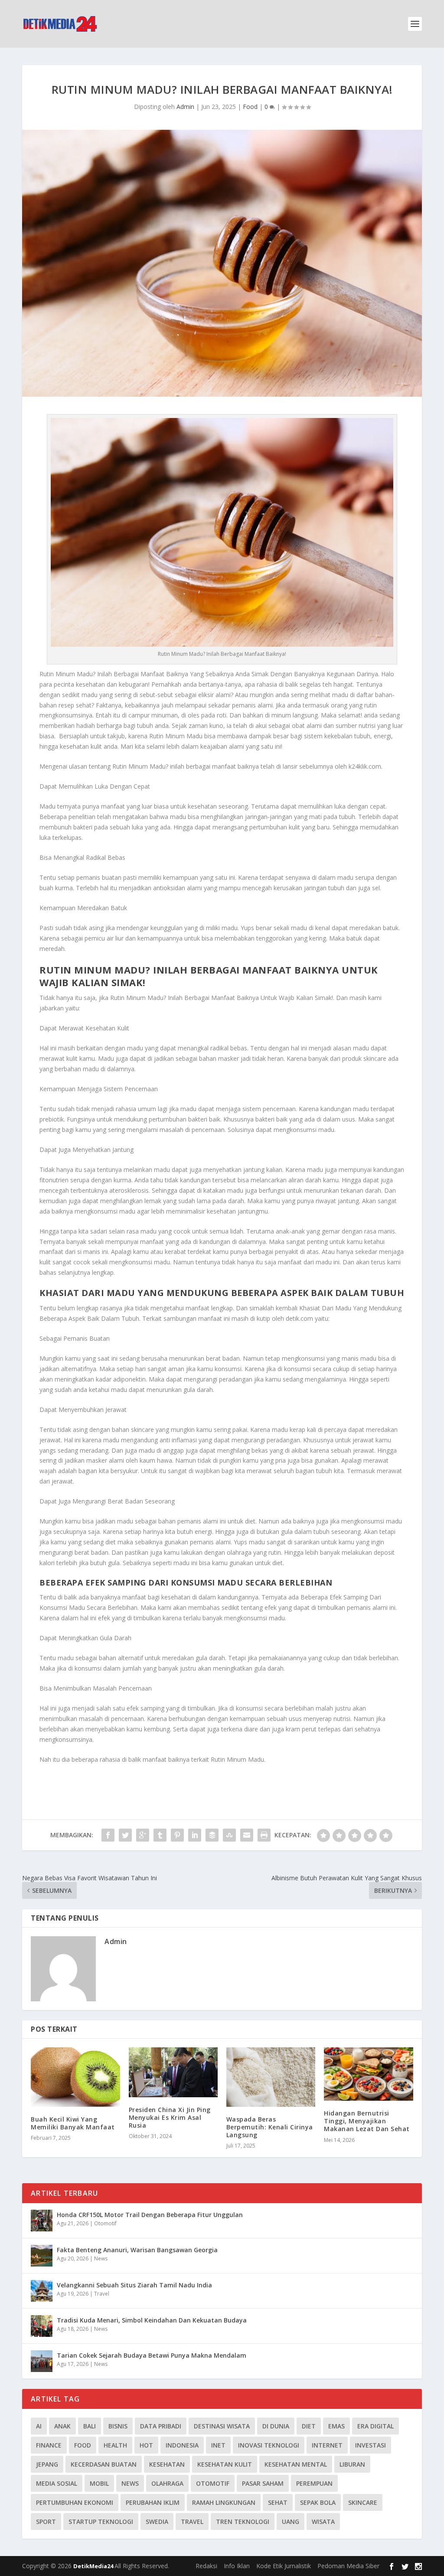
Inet (218, 2445)
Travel (102, 2294)
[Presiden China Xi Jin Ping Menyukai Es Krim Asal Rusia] (173, 2072)
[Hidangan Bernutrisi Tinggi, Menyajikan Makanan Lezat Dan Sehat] (368, 2074)
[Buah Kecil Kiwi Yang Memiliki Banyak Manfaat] (75, 2077)
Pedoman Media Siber (348, 2566)
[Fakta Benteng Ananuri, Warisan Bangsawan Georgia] (42, 2256)
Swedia (157, 2522)
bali (90, 2426)
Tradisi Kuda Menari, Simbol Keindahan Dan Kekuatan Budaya (152, 2320)
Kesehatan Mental (296, 2464)
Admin (185, 107)
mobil (99, 2483)
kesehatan (167, 2464)
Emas (336, 2426)
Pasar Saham (263, 2483)
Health (115, 2445)
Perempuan (314, 2483)
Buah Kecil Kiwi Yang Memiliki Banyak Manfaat (73, 2123)
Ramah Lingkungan (224, 2502)
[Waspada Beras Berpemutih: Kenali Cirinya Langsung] (271, 2077)
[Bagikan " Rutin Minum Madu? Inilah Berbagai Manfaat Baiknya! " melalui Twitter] (125, 1835)
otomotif (213, 2483)
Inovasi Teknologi (269, 2445)
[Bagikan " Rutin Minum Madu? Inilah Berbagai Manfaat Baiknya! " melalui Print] (264, 1835)
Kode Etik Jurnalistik (284, 2566)
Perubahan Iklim (153, 2502)
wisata (323, 2522)
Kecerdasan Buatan (104, 2464)
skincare (363, 2502)
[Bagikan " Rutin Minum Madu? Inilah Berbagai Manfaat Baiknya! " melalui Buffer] (212, 1835)
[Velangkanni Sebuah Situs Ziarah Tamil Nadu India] (42, 2291)
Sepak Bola (318, 2502)
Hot (146, 2445)
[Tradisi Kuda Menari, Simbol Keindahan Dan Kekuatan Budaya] (42, 2326)
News (101, 2259)
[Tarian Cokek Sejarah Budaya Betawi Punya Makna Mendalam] (42, 2361)
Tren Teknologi (243, 2522)
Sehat (278, 2502)
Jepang (47, 2464)
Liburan (352, 2464)
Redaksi (206, 2566)
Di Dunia (276, 2426)
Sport (46, 2522)
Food (250, 107)
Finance (49, 2445)
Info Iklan (237, 2566)
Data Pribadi (161, 2426)
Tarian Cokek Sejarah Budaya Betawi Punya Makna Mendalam (152, 2355)
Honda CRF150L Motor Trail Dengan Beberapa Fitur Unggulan (150, 2215)
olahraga (167, 2483)
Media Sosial (57, 2483)
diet (309, 2426)
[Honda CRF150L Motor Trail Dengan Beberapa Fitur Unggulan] (42, 2221)
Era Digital (375, 2426)
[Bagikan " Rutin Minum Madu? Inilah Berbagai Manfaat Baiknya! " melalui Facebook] (108, 1835)
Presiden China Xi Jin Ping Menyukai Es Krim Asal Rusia (170, 2117)
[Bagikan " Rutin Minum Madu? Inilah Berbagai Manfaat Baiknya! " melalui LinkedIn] (195, 1835)
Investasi (371, 2445)
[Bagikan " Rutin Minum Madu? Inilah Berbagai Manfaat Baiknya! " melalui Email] (247, 1835)
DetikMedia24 (94, 2566)
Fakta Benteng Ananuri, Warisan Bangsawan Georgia (137, 2250)
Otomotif (105, 2223)
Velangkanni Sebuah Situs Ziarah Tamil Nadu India (134, 2285)
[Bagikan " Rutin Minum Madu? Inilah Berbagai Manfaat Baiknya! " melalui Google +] (143, 1835)
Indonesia (182, 2445)
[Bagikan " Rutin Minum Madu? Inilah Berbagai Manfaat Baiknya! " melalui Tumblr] (160, 1835)
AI (39, 2426)
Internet (327, 2445)
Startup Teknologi (101, 2522)
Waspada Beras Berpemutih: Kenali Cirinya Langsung (270, 2127)
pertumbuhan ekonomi (75, 2502)
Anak (62, 2426)
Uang (291, 2522)
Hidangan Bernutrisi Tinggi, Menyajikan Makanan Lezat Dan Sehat (367, 2121)
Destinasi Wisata (222, 2426)
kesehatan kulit (225, 2464)
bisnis (118, 2426)
